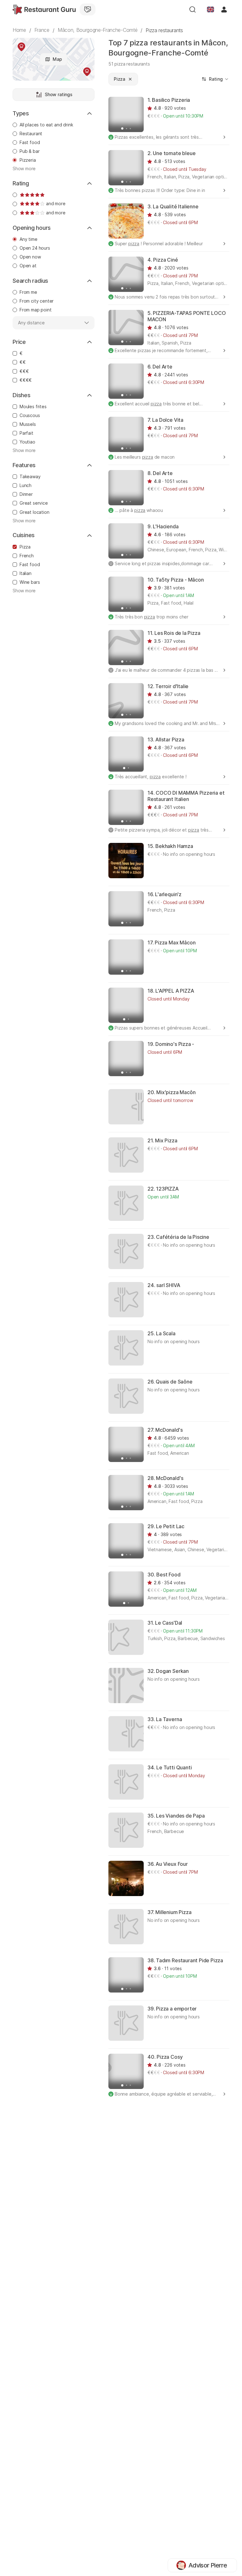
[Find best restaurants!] (44, 9)
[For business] (88, 9)
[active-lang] (210, 9)
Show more (24, 169)
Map (57, 59)
